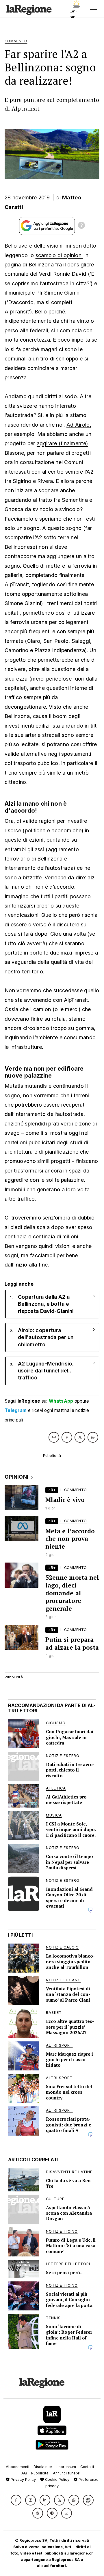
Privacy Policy (23, 2480)
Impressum (66, 2467)
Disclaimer (43, 2467)
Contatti (87, 2467)
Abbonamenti (17, 2467)
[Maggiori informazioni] (81, 226)
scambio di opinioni (59, 255)
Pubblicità (40, 2473)
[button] (16, 2500)
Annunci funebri (67, 2473)
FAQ (23, 2473)
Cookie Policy (57, 2480)
